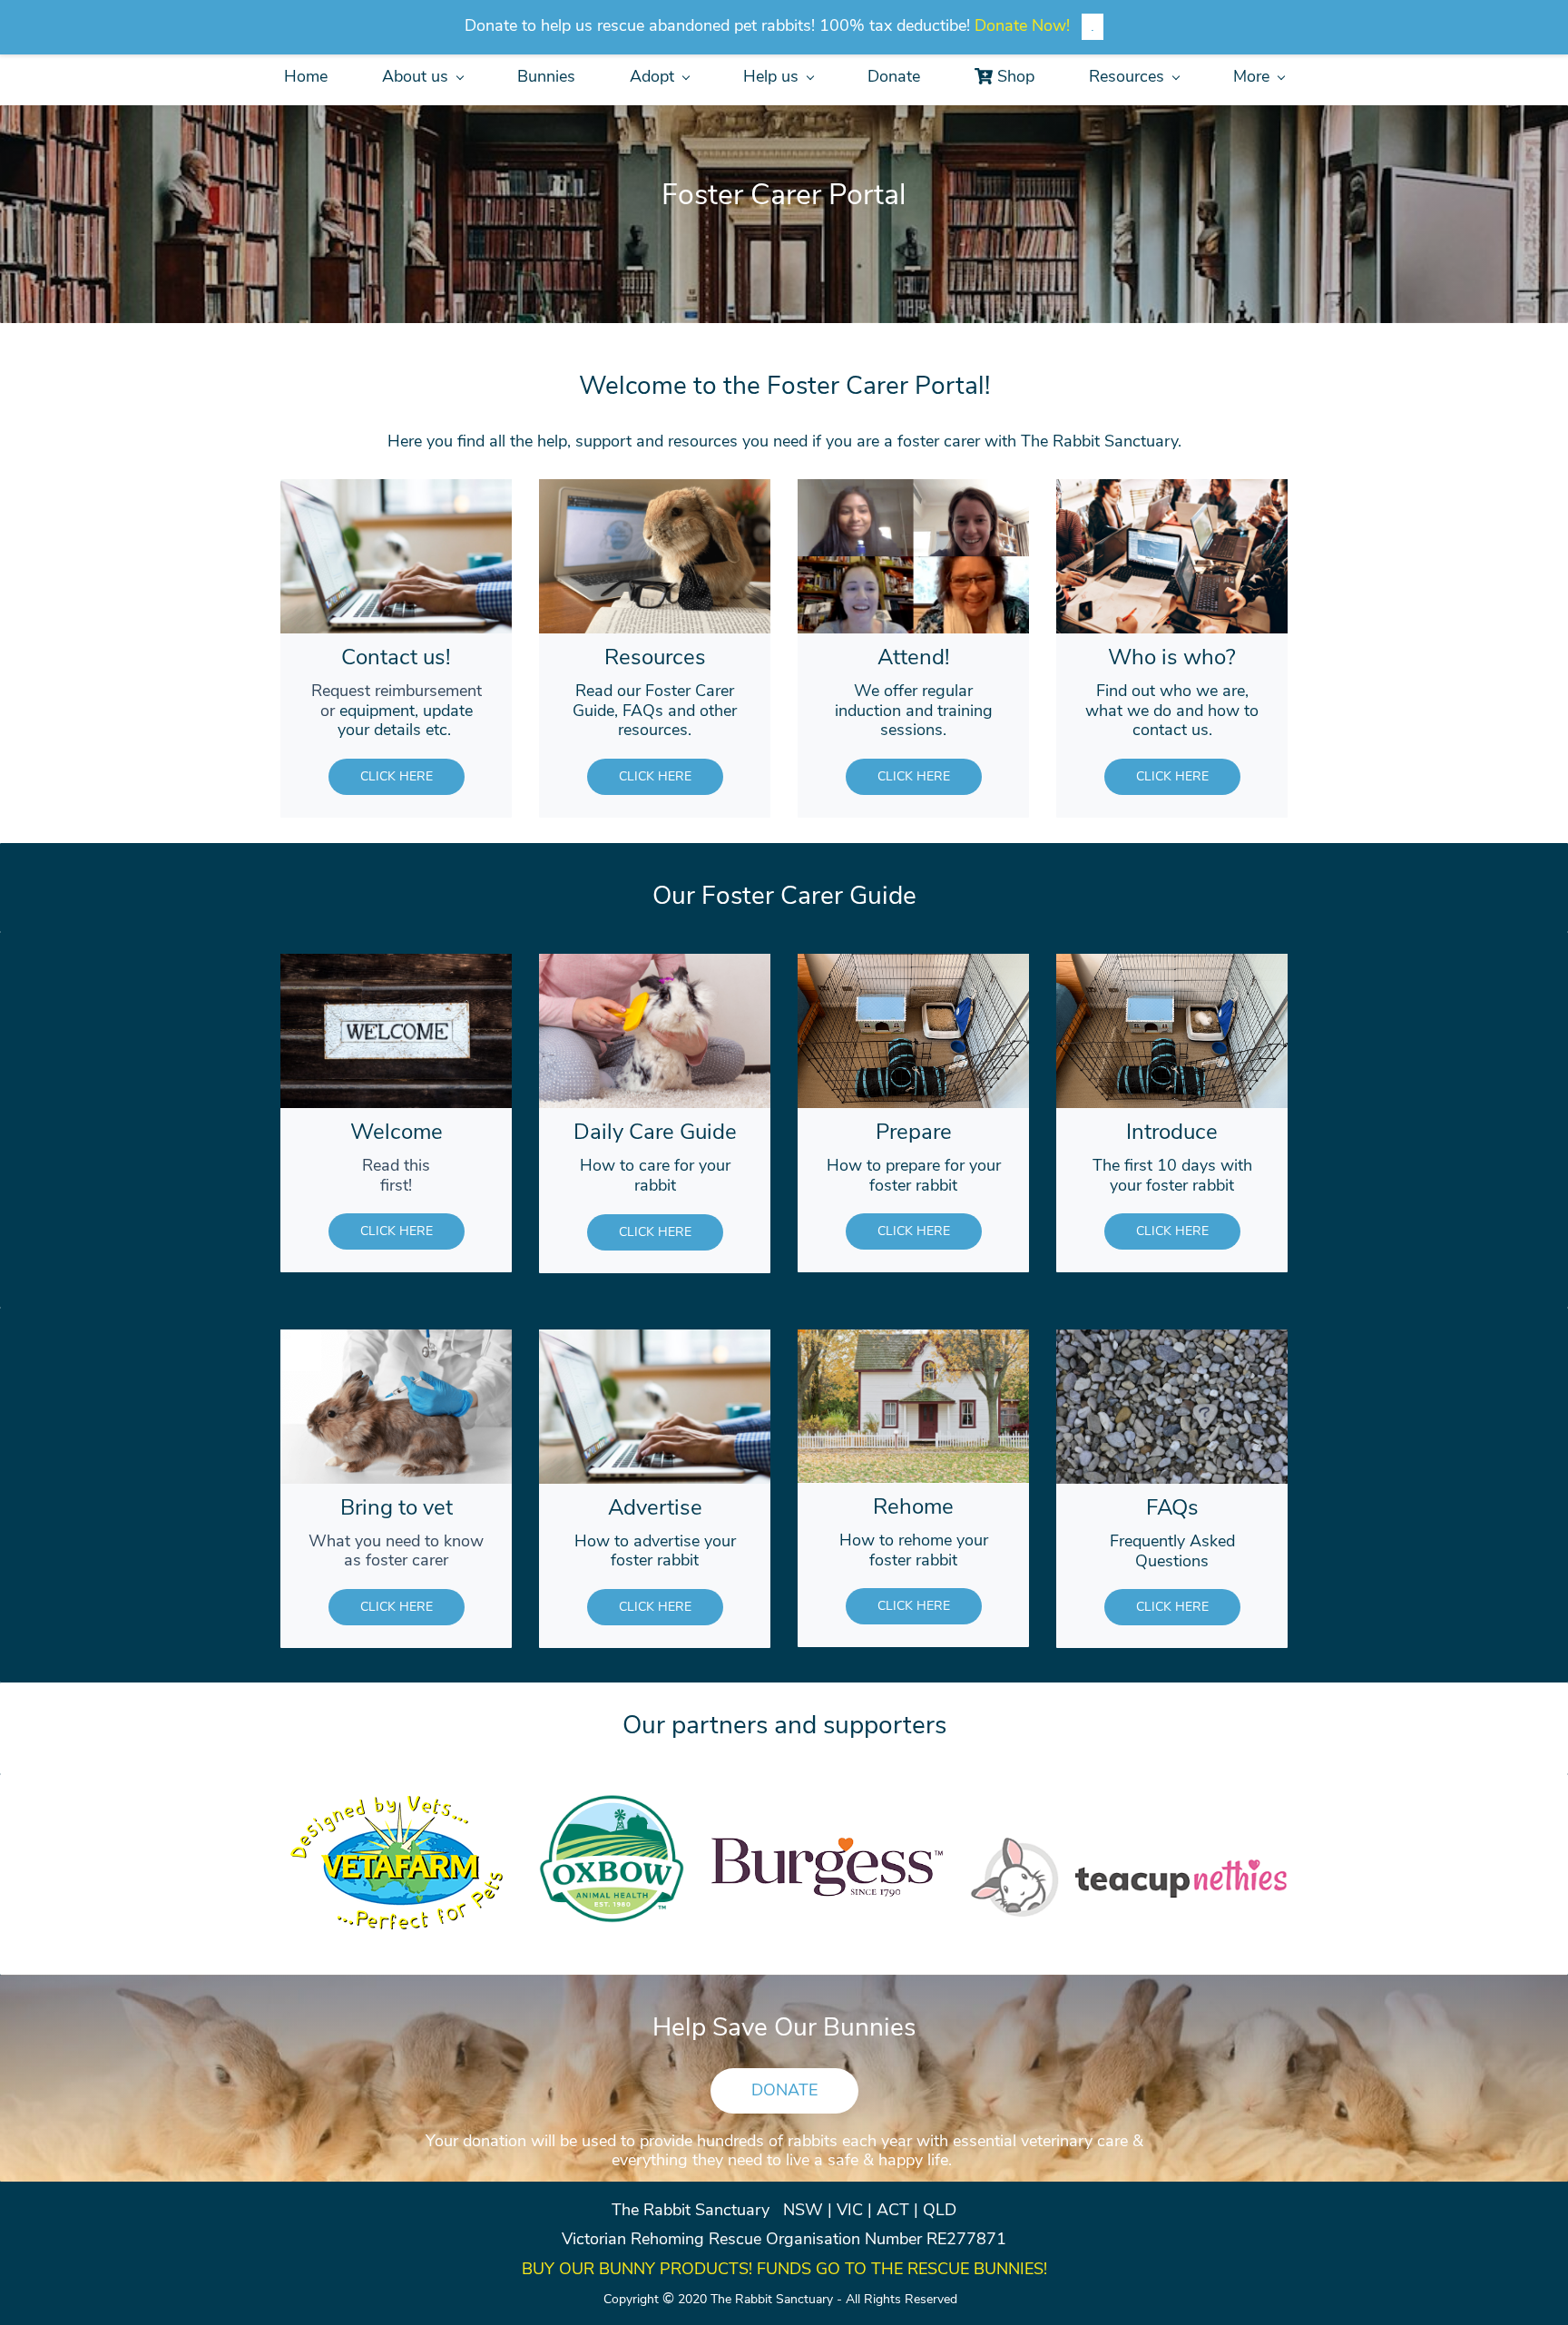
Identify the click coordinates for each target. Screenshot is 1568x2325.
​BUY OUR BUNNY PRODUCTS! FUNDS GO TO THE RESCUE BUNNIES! (784, 2269)
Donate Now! (1022, 25)
